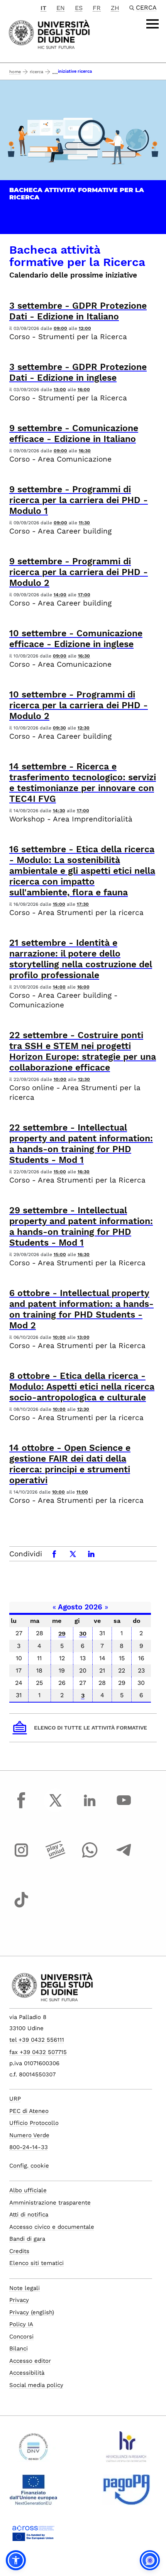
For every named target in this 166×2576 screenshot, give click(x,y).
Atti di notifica (29, 2215)
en (61, 8)
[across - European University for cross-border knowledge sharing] (33, 2536)
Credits (19, 2251)
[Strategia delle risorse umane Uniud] (126, 2450)
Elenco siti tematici (36, 2263)
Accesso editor (30, 2361)
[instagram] (21, 1857)
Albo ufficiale (28, 2190)
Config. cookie (29, 2166)
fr (97, 8)
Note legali (25, 2288)
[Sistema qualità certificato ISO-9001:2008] (33, 2450)
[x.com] (56, 1807)
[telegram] (124, 1857)
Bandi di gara (27, 2239)
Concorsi (21, 2337)
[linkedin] (90, 1807)
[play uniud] (56, 1857)
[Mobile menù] (152, 24)
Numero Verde (29, 2135)
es (79, 8)
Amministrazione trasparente (50, 2203)
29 (62, 1633)
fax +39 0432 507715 (38, 2052)
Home (15, 72)
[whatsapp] (90, 1857)
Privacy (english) (32, 2312)
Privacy (19, 2300)
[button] (16, 2560)
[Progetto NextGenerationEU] (33, 2493)
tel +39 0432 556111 (37, 2040)
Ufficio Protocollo (34, 2123)
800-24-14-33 (29, 2147)
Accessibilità (27, 2373)
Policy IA (21, 2324)
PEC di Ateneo (29, 2111)
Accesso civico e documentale (52, 2227)
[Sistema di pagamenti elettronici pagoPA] (126, 2493)
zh (115, 8)
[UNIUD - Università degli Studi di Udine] (49, 34)
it (43, 8)
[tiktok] (21, 1907)
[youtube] (124, 1807)
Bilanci (19, 2349)
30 (83, 1633)
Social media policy (36, 2385)
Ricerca (36, 72)
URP (15, 2099)
